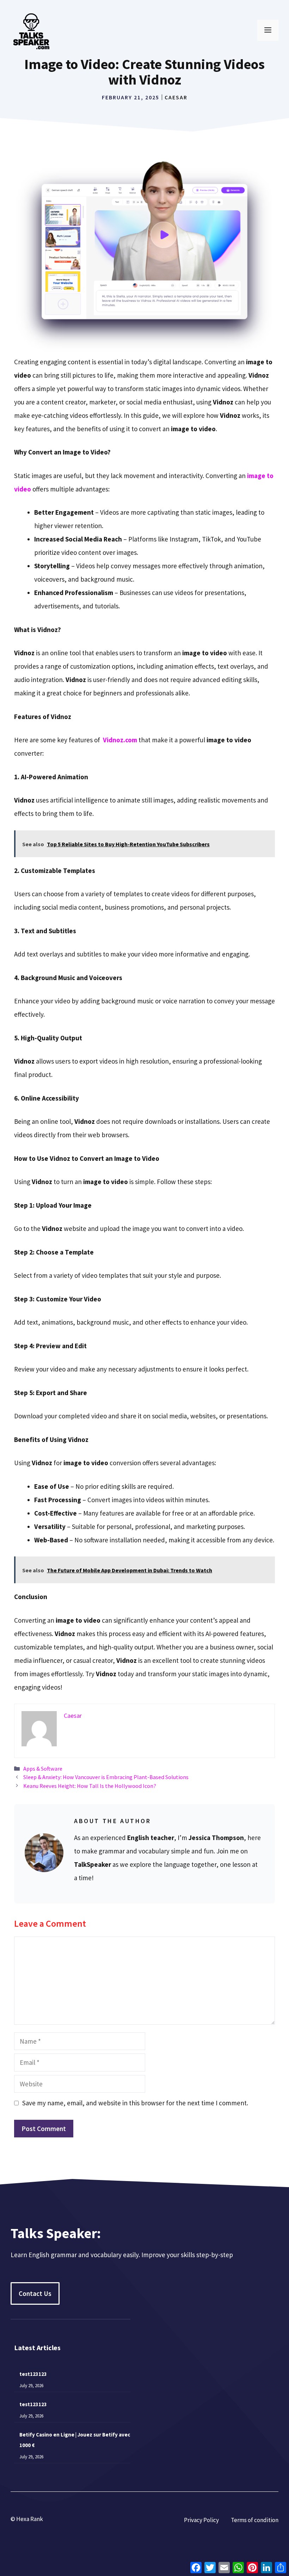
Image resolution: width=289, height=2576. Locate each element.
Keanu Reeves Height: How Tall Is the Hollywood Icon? (90, 1786)
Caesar (176, 97)
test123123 (33, 2374)
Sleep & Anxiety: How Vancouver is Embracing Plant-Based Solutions (106, 1777)
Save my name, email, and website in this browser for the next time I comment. (135, 2103)
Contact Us (35, 2293)
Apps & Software (43, 1769)
